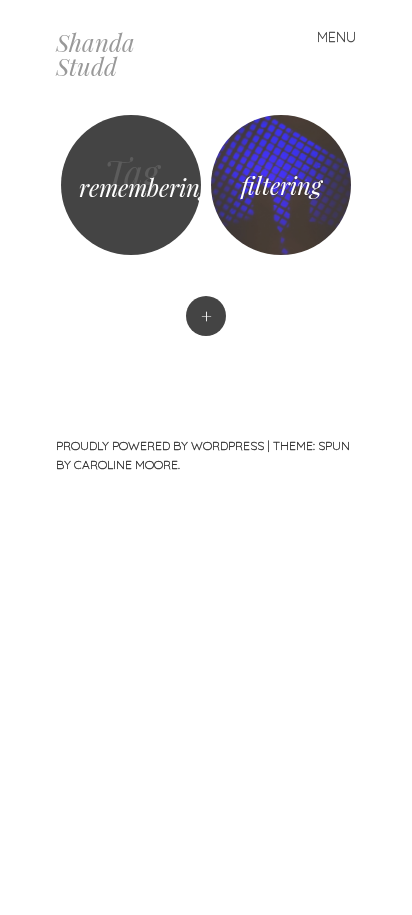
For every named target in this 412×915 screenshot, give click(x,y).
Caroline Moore (126, 464)
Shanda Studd (95, 54)
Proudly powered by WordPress (160, 445)
